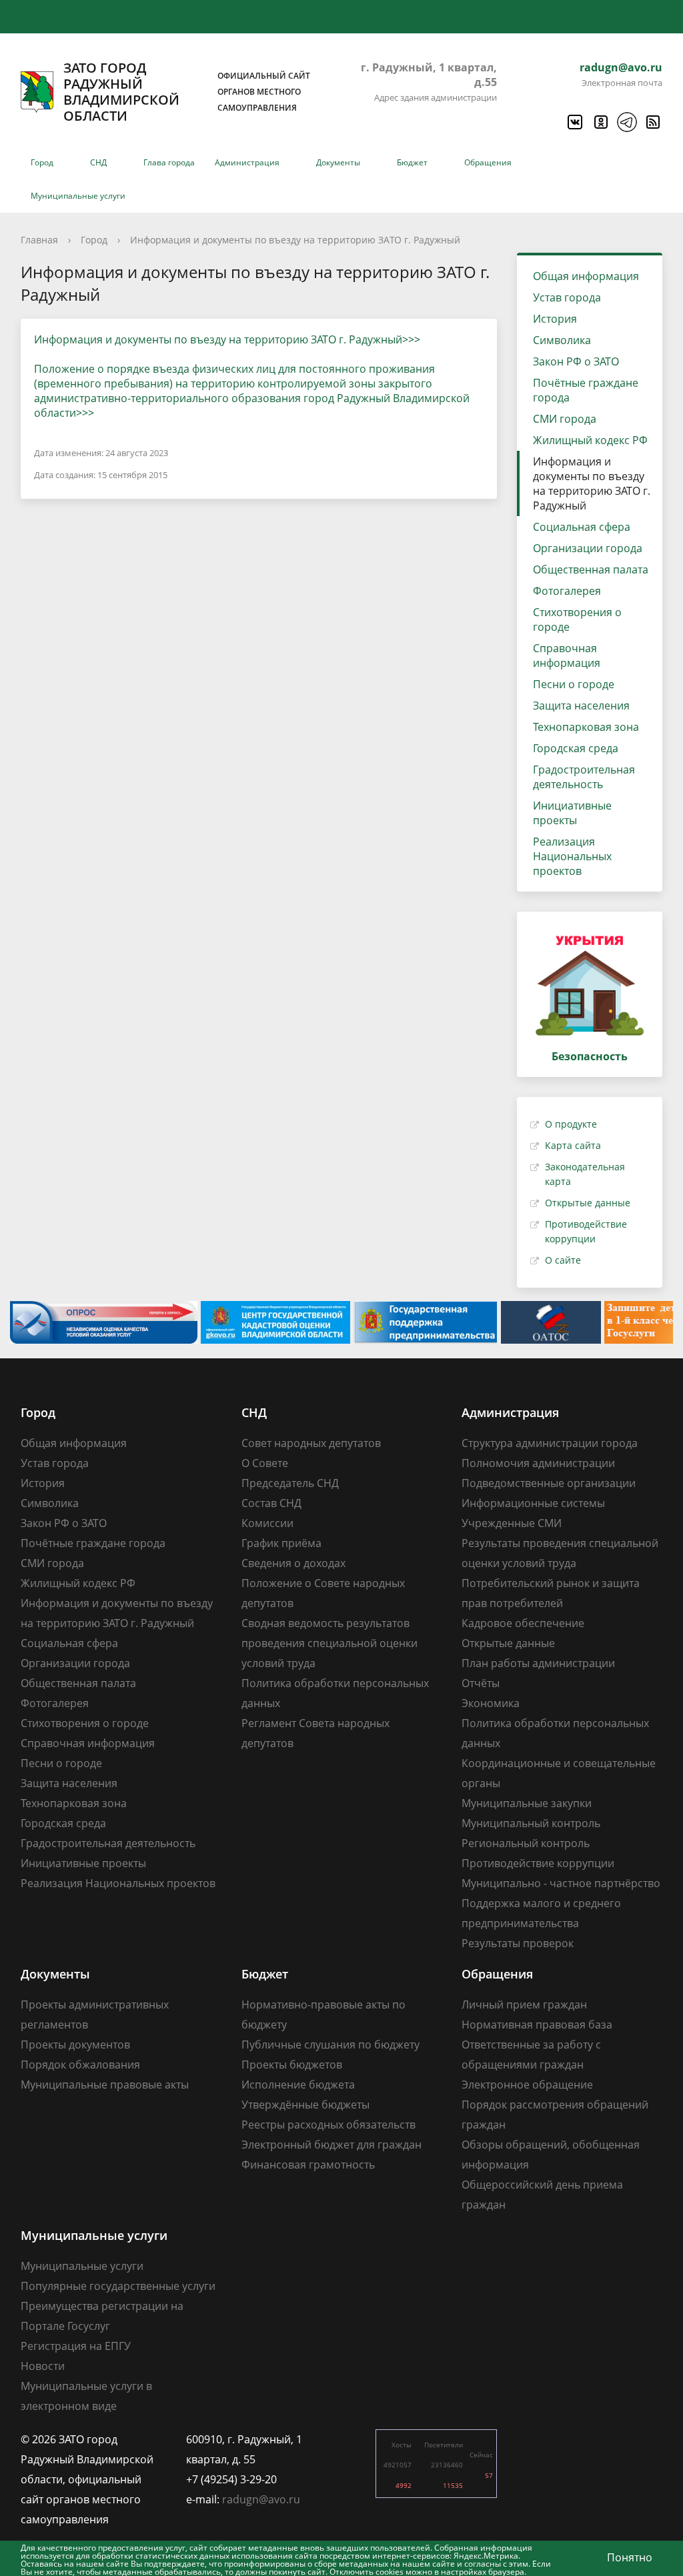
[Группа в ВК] (574, 122)
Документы (338, 162)
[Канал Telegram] (626, 122)
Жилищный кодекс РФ (590, 440)
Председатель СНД (290, 1483)
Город (42, 162)
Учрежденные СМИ (512, 1523)
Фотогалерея (567, 591)
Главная (39, 240)
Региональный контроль (526, 1843)
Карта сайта (573, 1145)
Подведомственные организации (549, 1483)
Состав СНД (271, 1503)
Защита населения (581, 706)
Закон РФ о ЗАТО (576, 361)
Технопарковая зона (586, 727)
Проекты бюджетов (292, 2065)
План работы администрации (538, 1663)
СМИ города (565, 419)
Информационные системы (533, 1503)
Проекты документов (75, 2045)
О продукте (571, 1124)
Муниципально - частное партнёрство (561, 1883)
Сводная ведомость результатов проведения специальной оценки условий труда (329, 1643)
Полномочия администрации (538, 1463)
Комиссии (267, 1523)
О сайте (563, 1260)
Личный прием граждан (524, 2005)
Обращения (488, 162)
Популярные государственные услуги (118, 2286)
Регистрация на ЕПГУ (76, 2346)
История (555, 319)
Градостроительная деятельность (584, 777)
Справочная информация (567, 656)
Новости (43, 2366)
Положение (64, 369)
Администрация (247, 162)
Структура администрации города (550, 1443)
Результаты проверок (518, 1943)
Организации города (588, 548)
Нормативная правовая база (537, 2025)
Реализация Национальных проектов (572, 856)
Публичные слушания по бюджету (330, 2045)
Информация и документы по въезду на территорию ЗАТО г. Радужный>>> (227, 339)
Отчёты (481, 1683)
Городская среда (576, 748)
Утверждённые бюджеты (305, 2105)
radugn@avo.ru (621, 67)
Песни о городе (574, 684)
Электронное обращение (527, 2085)
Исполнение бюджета (298, 2085)
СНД (98, 162)
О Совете (265, 1463)
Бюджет (412, 162)
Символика (562, 340)
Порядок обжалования (80, 2065)
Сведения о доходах (293, 1563)
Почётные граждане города (586, 390)
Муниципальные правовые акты (105, 2085)
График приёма (281, 1543)
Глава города (169, 162)
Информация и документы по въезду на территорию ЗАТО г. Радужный (295, 240)
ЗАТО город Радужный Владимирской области (187, 92)
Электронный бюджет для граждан (331, 2145)
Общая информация (586, 276)
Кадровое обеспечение (523, 1623)
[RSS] (652, 122)
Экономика (491, 1703)
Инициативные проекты (572, 813)
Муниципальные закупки (527, 1803)
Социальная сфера (582, 527)
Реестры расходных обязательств (328, 2125)
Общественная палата (591, 569)
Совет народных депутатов (311, 1443)
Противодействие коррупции (538, 1863)
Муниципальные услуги (78, 196)
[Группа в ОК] (600, 122)
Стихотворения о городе (577, 619)
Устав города (567, 297)
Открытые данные (588, 1203)
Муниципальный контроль (531, 1823)
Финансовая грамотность (308, 2165)
